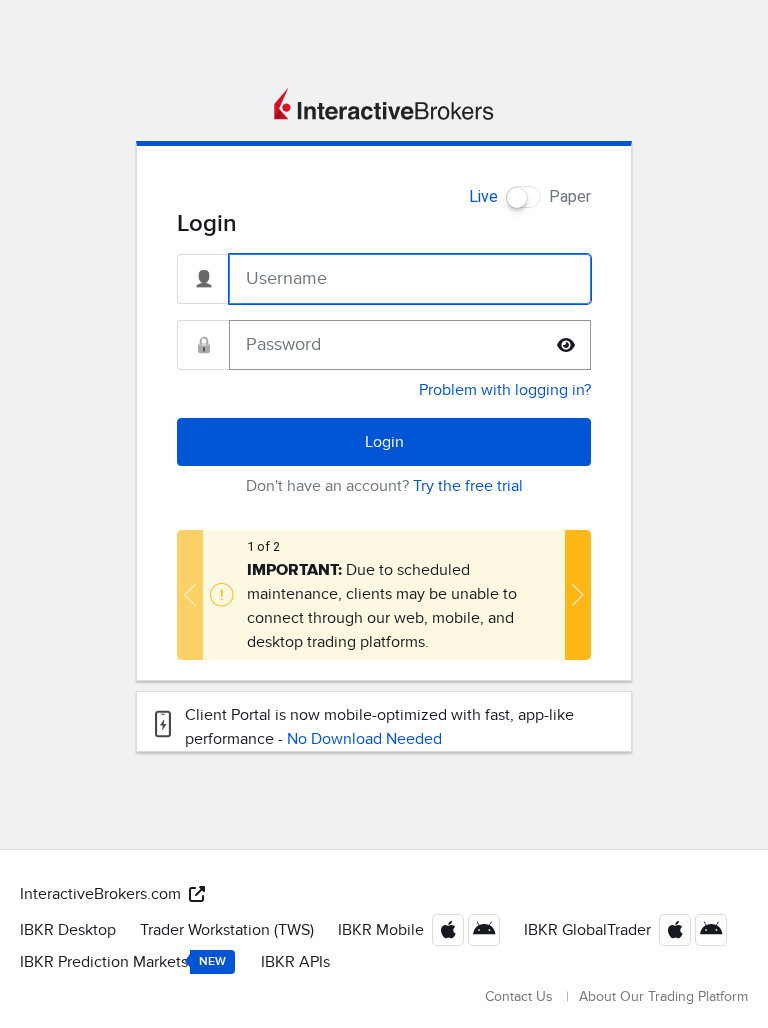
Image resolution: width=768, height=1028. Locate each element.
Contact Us (519, 996)
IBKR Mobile (381, 930)
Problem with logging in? (505, 390)
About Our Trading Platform (663, 996)
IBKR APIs (295, 962)
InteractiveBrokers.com (100, 894)
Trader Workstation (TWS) (227, 930)
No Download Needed (364, 739)
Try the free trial (468, 486)
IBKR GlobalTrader (587, 930)
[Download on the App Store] (448, 930)
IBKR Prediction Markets (123, 962)
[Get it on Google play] (484, 930)
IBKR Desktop (68, 930)
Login (384, 442)
